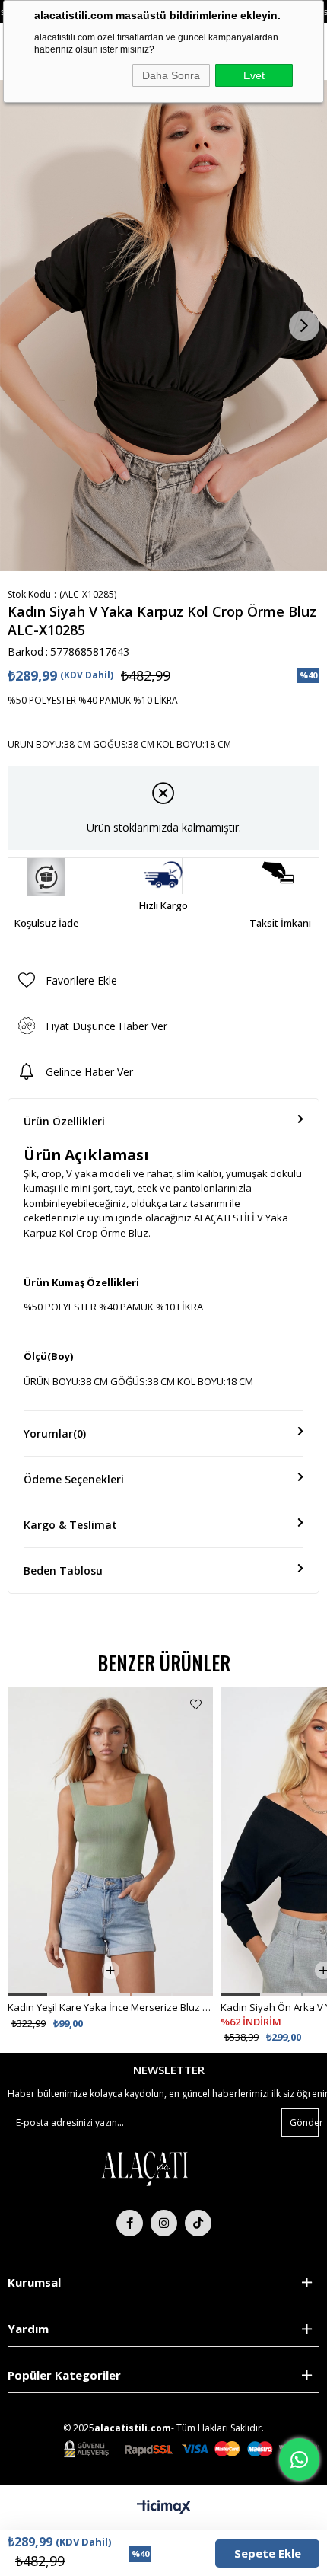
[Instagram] (164, 2223)
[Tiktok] (198, 2223)
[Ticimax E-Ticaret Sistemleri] (164, 2507)
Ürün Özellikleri (64, 1121)
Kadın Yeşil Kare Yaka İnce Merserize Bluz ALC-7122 (110, 2007)
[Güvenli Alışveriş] (192, 2449)
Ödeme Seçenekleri (74, 1479)
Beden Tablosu (63, 1570)
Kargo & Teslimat (70, 1525)
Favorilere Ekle (196, 1705)
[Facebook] (130, 2223)
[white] (144, 2168)
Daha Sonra (171, 75)
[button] (27, 1994)
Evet (254, 75)
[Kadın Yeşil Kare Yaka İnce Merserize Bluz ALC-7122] (110, 1842)
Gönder (304, 2123)
